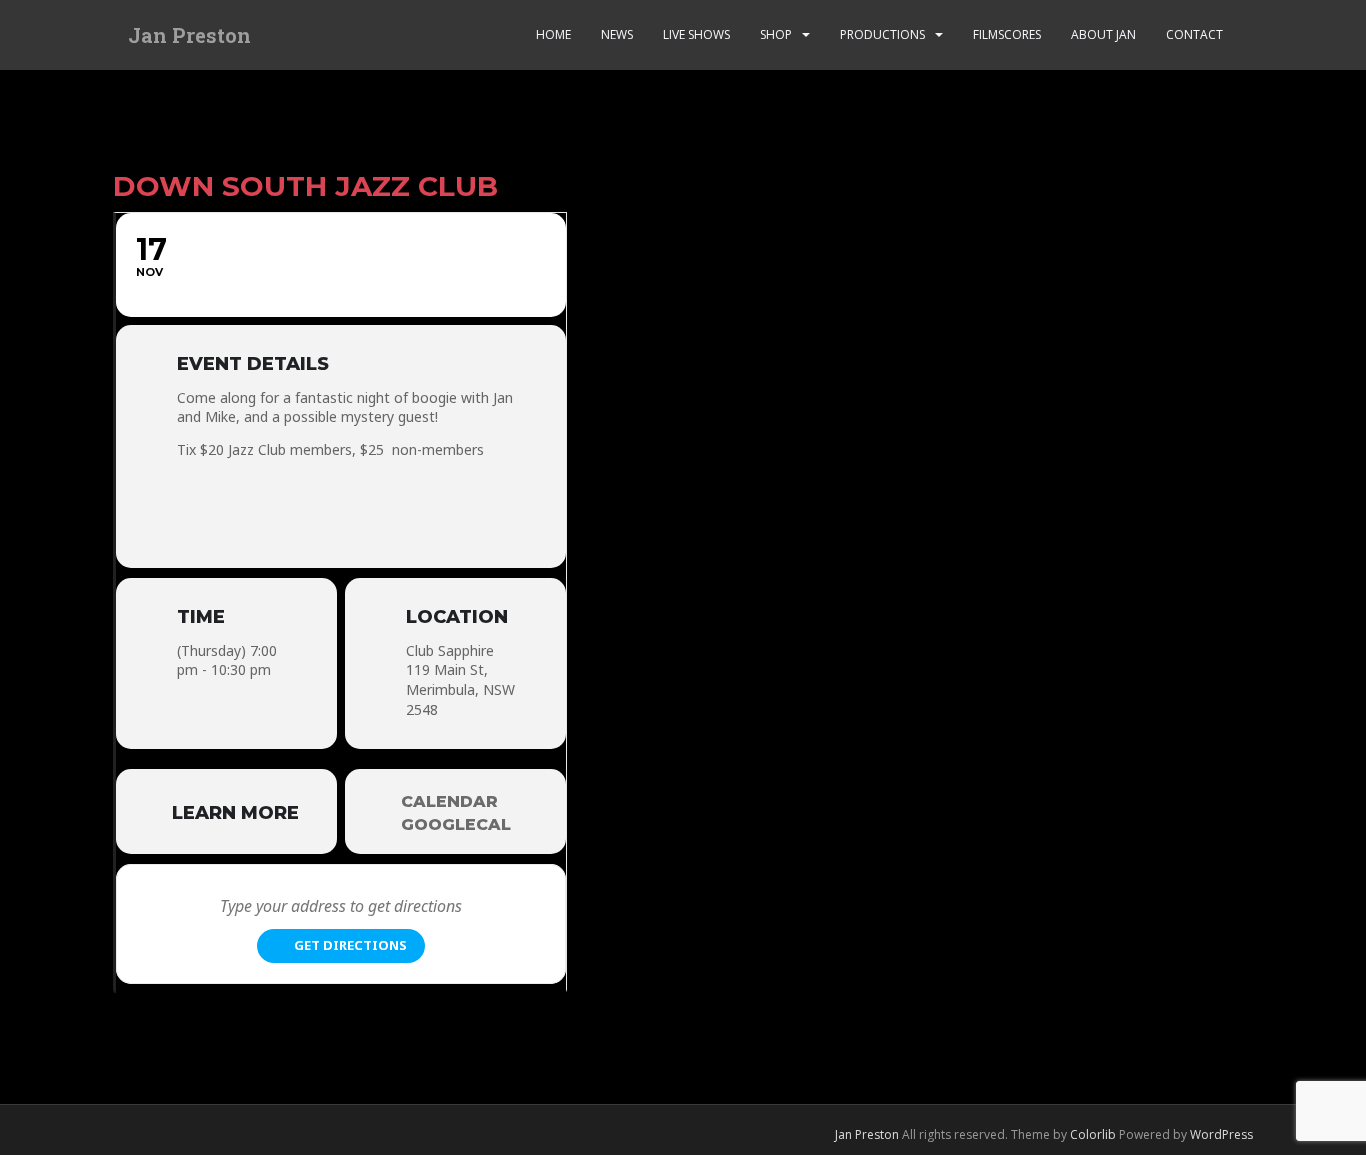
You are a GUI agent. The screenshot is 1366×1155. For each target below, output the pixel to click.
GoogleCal (456, 824)
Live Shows (696, 34)
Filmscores (1007, 34)
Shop (776, 34)
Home (553, 34)
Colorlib (1093, 1134)
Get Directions (350, 945)
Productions (882, 34)
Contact (1194, 34)
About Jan (1103, 34)
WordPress (1221, 1134)
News (617, 34)
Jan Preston (189, 35)
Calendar (449, 801)
